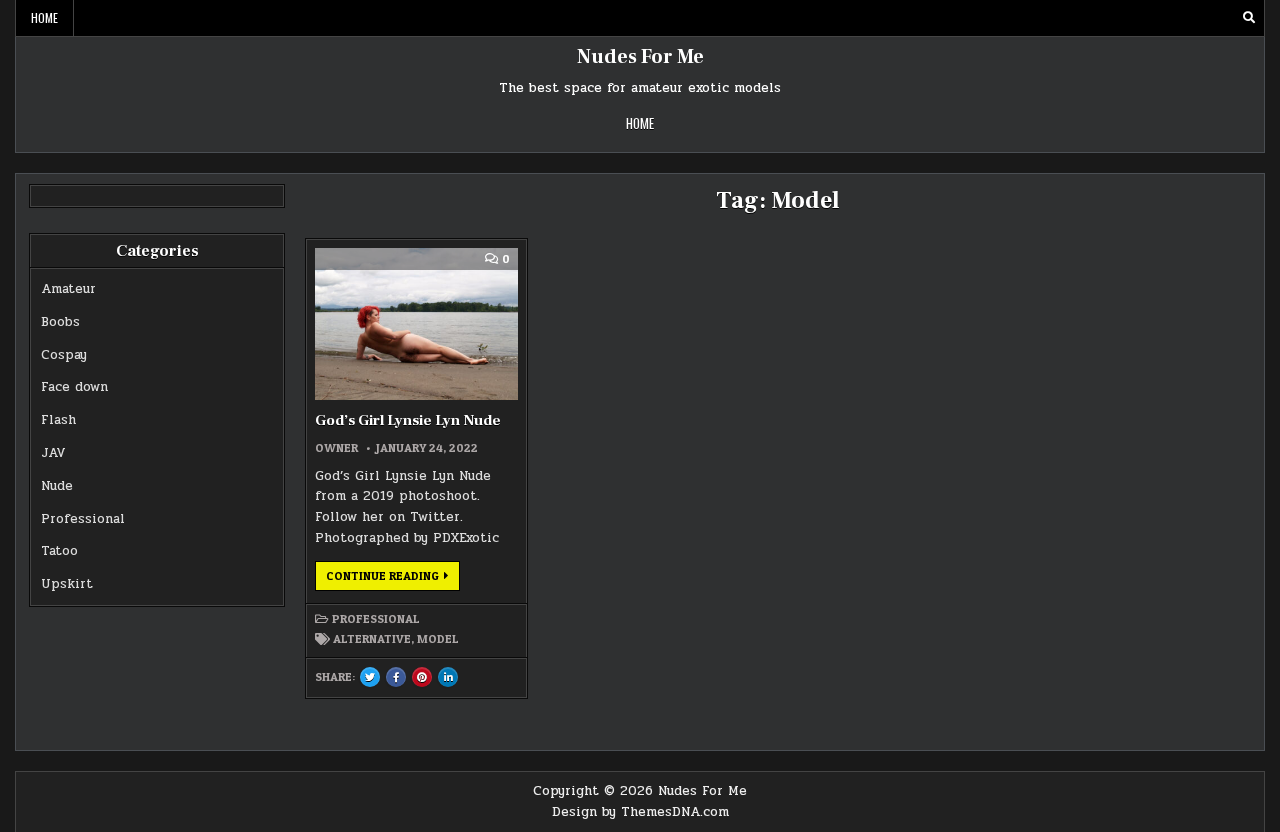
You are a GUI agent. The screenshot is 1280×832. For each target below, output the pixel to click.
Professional (83, 519)
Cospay (64, 355)
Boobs (60, 322)
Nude (57, 486)
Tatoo (59, 551)
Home (44, 17)
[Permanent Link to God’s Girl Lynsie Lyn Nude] (416, 324)
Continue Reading (393, 579)
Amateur (68, 289)
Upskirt (67, 584)
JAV (53, 453)
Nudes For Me (640, 57)
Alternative (372, 639)
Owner (336, 448)
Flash (58, 420)
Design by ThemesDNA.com (640, 812)
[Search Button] (1249, 18)
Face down (74, 387)
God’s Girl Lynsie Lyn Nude (408, 420)
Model (438, 639)
